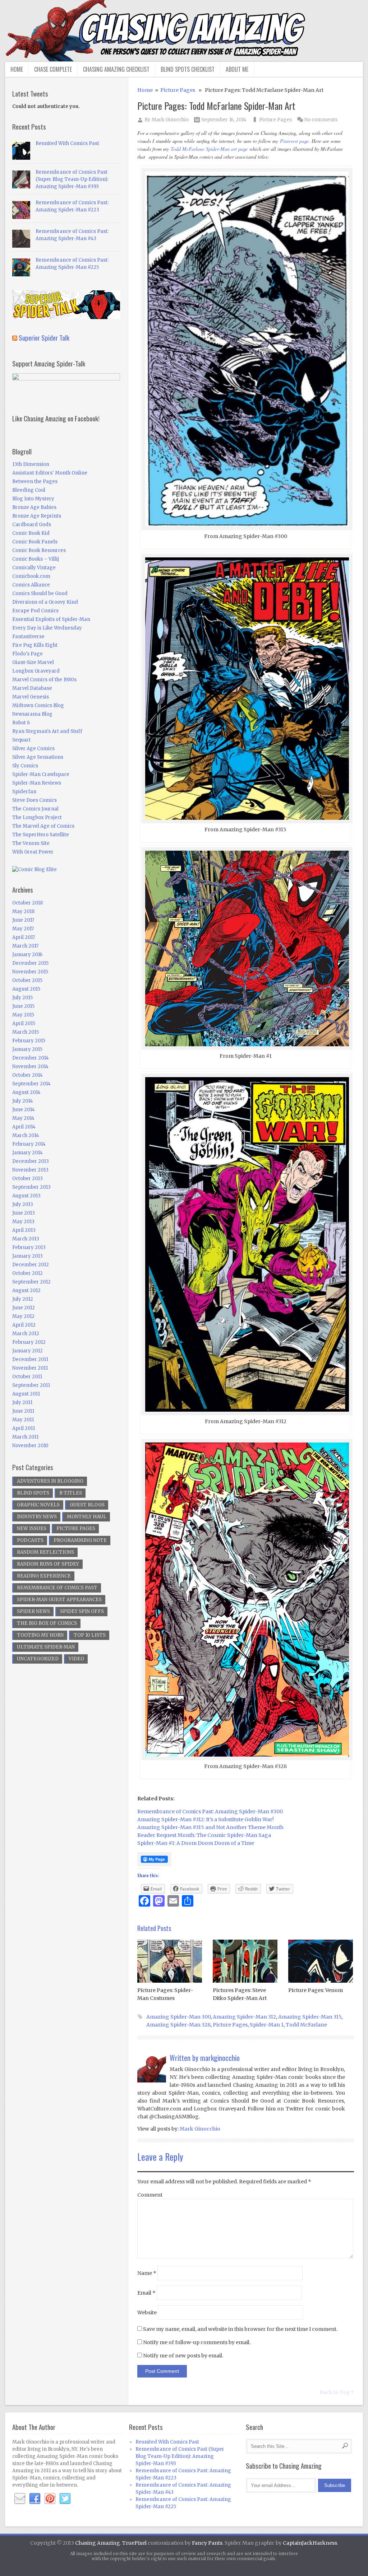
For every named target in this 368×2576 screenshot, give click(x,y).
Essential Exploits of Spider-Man (51, 619)
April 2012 (24, 1325)
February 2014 (29, 1144)
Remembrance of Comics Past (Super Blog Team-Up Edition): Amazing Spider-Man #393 (72, 179)
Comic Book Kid (31, 533)
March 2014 (26, 1135)
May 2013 (23, 1222)
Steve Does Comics (34, 800)
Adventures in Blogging (50, 1481)
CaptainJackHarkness (310, 2543)
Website (147, 2313)
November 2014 (30, 1067)
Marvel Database (32, 688)
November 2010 (30, 1446)
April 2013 (24, 1230)
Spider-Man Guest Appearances (59, 1600)
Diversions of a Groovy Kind (45, 602)
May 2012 (23, 1316)
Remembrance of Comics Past (57, 1588)
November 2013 (30, 1170)
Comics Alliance (31, 585)
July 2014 (23, 1101)
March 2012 (26, 1334)
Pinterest (50, 2499)
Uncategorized (38, 1659)
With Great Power (33, 852)
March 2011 (25, 1437)
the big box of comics (47, 1623)
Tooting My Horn (40, 1635)
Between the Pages (35, 481)
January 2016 (27, 955)
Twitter (65, 2499)
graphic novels (38, 1505)
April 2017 (24, 937)
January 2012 (27, 1351)
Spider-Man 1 (267, 2025)
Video (76, 1659)
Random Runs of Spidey (48, 1564)
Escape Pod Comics (35, 611)
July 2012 (23, 1299)
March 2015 (26, 1032)
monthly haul (87, 1517)
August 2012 (26, 1291)
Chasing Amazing (98, 2543)
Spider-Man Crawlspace (41, 774)
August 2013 (26, 1196)
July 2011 (22, 1402)
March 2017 (25, 946)
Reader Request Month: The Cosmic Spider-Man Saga (204, 1835)
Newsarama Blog (32, 714)
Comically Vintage (34, 568)
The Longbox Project (37, 817)
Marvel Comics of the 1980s (44, 680)
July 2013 (23, 1204)
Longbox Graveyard (36, 671)
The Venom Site (31, 843)
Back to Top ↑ (337, 2392)
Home (17, 69)
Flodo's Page (27, 654)
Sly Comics (25, 766)
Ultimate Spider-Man (46, 1647)
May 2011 (23, 1420)
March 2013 (26, 1239)
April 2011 (24, 1428)
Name (147, 2273)
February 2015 (29, 1041)
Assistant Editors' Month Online (50, 473)
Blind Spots (33, 1493)
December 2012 (31, 1265)
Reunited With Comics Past (67, 143)
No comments (321, 120)
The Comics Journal (35, 809)
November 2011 (30, 1368)
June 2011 (23, 1411)
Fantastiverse (28, 637)
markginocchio (220, 2058)
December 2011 (30, 1359)
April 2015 (24, 1023)
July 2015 (22, 998)
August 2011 (26, 1394)
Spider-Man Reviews (37, 783)
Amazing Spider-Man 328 (178, 2025)
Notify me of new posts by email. (183, 2356)
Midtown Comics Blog (38, 705)
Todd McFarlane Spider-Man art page (209, 149)
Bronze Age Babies (34, 507)
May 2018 (23, 911)
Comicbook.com (31, 576)
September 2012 (31, 1282)
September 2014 (31, 1084)
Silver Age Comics (33, 749)
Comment (150, 2195)
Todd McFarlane (306, 2025)
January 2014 (27, 1153)
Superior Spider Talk (44, 337)
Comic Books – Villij (36, 559)
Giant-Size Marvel (33, 662)
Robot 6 (21, 723)
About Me (237, 69)
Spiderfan (24, 792)
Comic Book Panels (35, 542)
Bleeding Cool (29, 490)
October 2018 (27, 903)
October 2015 (27, 980)
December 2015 (30, 963)
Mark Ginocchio (170, 120)
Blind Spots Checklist (188, 69)
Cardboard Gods (32, 525)
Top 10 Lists (90, 1635)
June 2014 (24, 1110)
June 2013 (24, 1213)
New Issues (32, 1528)
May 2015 (23, 1015)
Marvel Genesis (31, 697)
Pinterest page (294, 141)
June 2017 (23, 920)
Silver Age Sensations (38, 757)
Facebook (35, 2499)
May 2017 (23, 929)
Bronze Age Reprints (37, 516)
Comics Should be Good (40, 593)
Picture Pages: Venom (316, 1990)
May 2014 (23, 1118)
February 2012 (29, 1342)
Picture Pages (178, 90)
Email (146, 2293)
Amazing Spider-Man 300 (178, 2017)
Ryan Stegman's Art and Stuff (47, 731)
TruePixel (134, 2543)
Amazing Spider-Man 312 (244, 2017)
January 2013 (27, 1256)
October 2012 (27, 1273)
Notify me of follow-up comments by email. (197, 2342)
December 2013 (31, 1161)
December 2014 (31, 1058)
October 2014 (27, 1075)
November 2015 (30, 972)
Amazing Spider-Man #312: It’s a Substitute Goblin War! (206, 1819)
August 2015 (26, 989)
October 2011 (27, 1377)
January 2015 (27, 1049)
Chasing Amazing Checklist (116, 69)
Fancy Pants (207, 2543)
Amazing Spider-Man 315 (310, 2017)
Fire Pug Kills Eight (35, 645)
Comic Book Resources (39, 550)
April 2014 (24, 1127)
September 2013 (31, 1187)
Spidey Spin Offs (82, 1611)
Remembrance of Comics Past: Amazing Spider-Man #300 (210, 1811)
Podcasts (30, 1540)
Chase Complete (53, 69)
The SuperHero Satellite (41, 835)
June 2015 (23, 1006)
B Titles (71, 1493)
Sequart (21, 740)
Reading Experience (44, 1576)
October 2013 (27, 1179)
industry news (37, 1517)
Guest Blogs (87, 1505)
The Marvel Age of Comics (43, 826)
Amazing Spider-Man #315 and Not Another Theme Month (210, 1827)
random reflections (45, 1552)
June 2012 (24, 1308)
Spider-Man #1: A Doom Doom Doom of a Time (196, 1843)
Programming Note (80, 1540)
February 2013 (29, 1247)
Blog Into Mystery (33, 499)
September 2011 (31, 1385)
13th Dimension (31, 464)
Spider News (33, 1611)
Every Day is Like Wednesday (47, 628)
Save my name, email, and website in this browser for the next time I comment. (240, 2329)
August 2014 (26, 1092)
